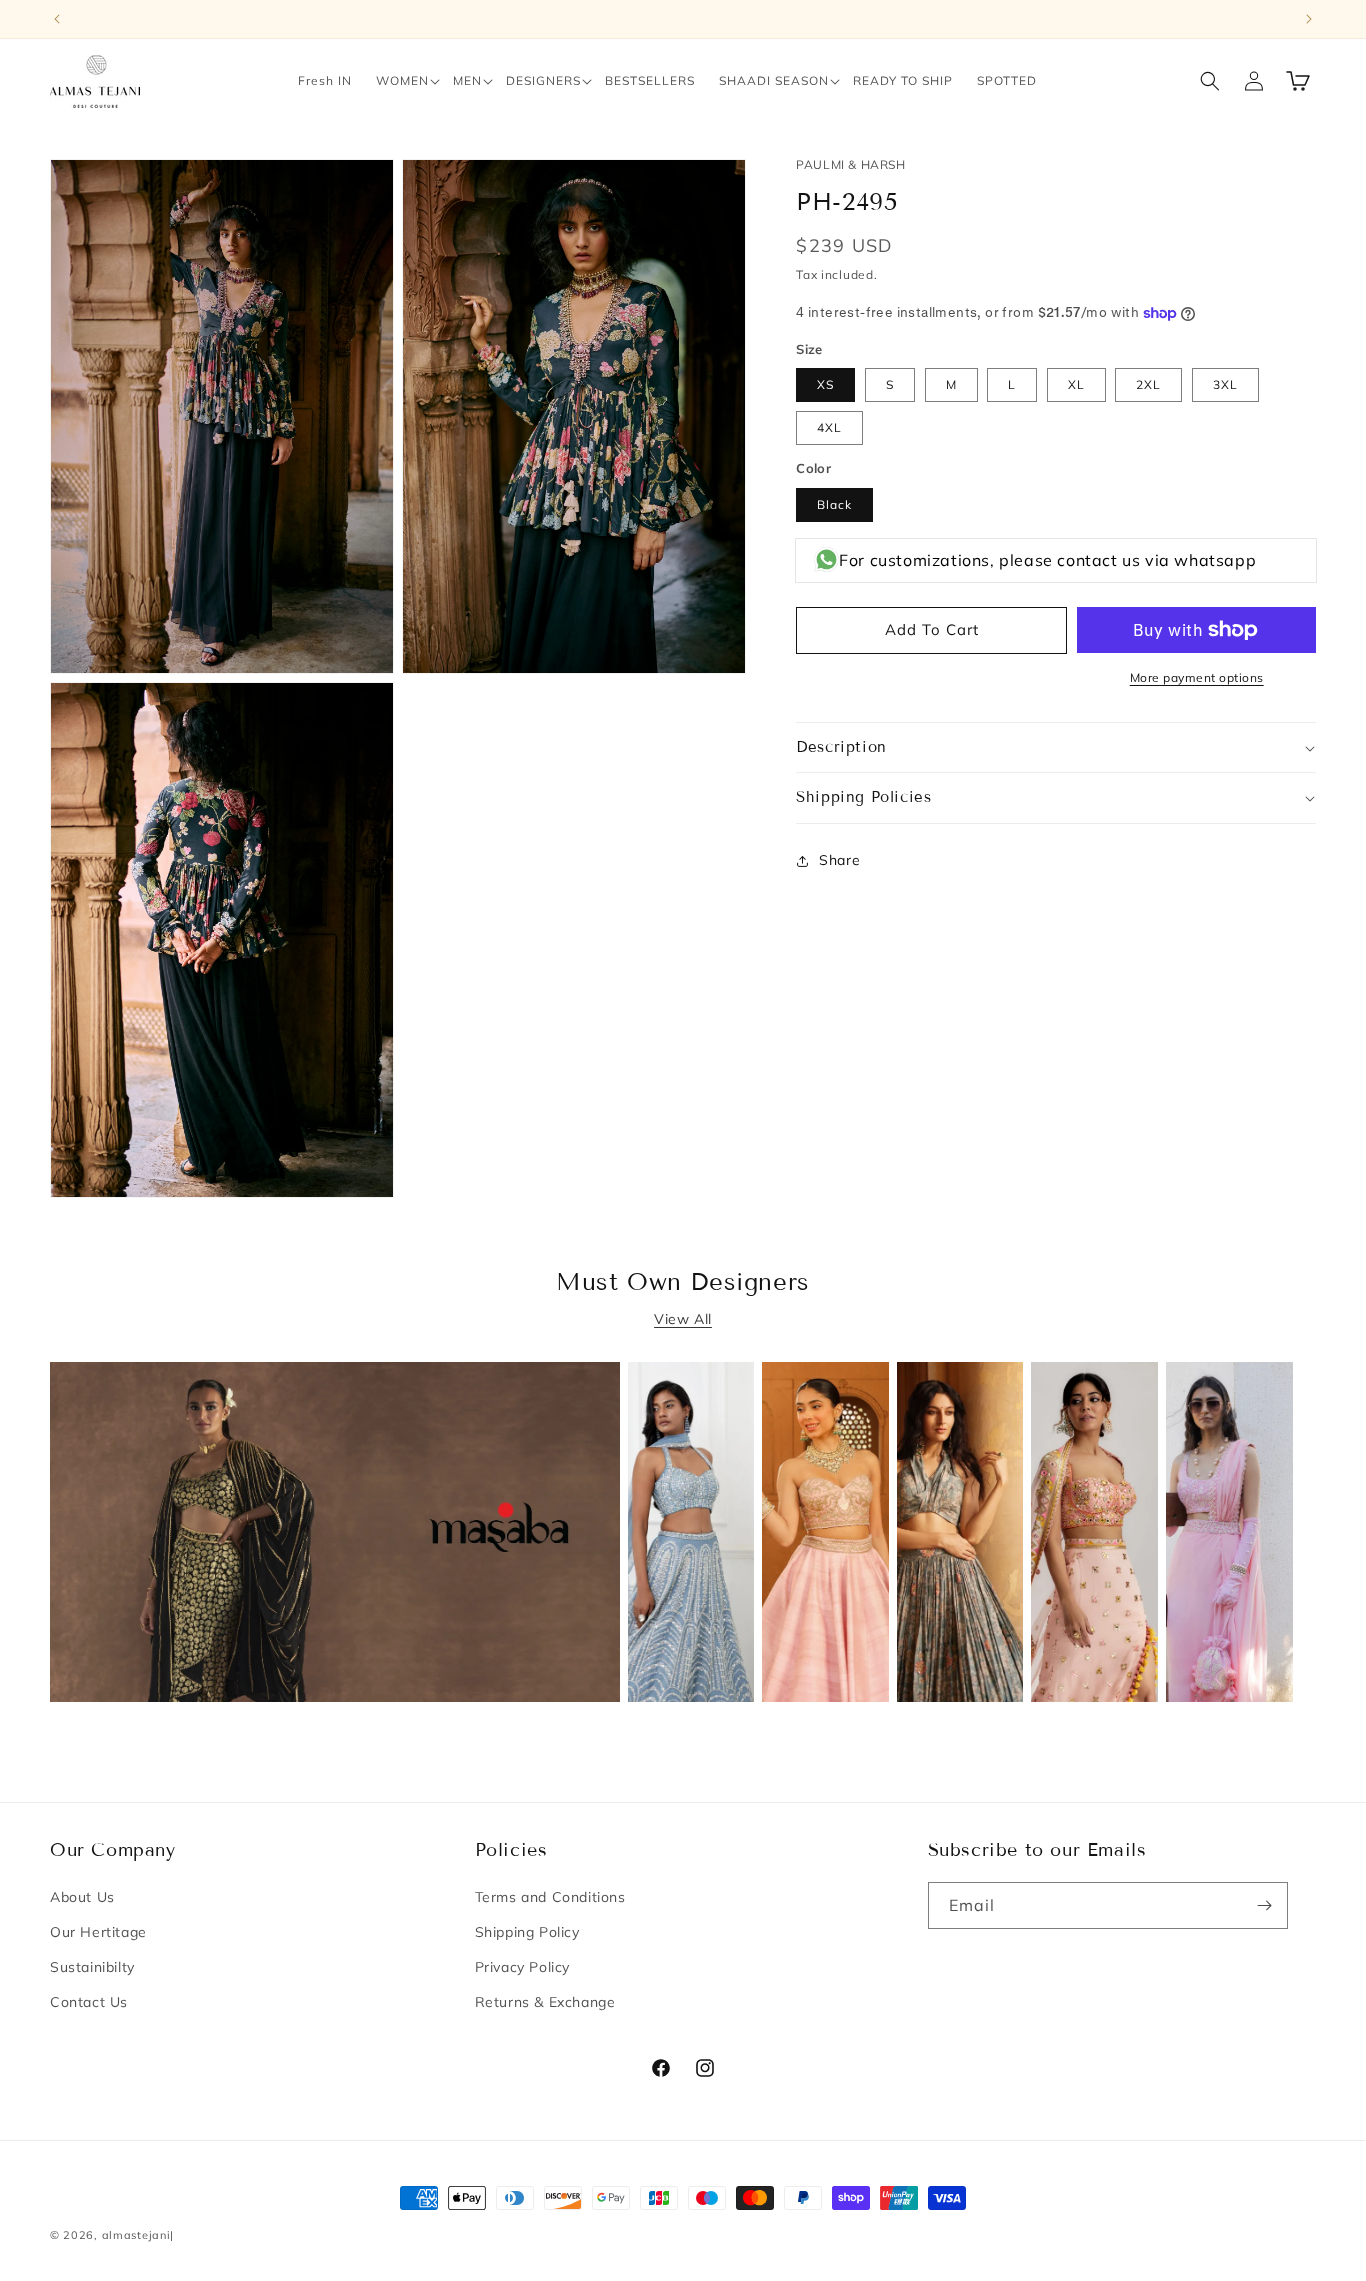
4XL (829, 427)
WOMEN (402, 80)
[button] (402, 81)
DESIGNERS (543, 80)
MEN (467, 80)
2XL (1148, 384)
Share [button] (839, 860)
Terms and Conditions (550, 1897)
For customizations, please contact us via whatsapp (1047, 560)
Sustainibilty (92, 1967)
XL (1076, 384)
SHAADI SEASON (774, 80)
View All (683, 1319)
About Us (82, 1897)
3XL (1225, 384)
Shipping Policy (527, 1932)
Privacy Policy (522, 1967)
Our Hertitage (98, 1932)
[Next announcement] (1309, 19)
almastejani (136, 2235)
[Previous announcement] (57, 19)
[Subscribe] (1265, 1905)
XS (825, 384)
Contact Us (89, 2002)
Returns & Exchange (545, 2002)
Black (834, 504)
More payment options (1197, 677)
